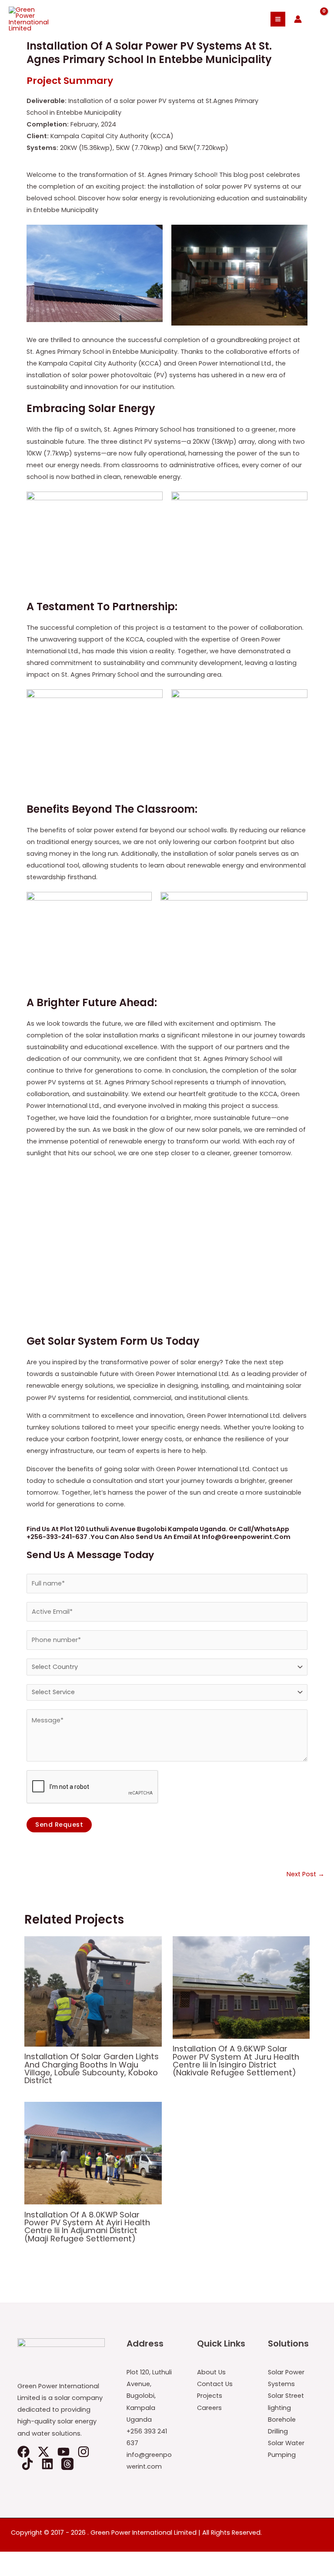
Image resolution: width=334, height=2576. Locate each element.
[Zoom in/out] (9, 2559)
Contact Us (215, 2384)
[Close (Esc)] (66, 2559)
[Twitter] (43, 2452)
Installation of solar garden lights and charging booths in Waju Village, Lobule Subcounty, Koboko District (92, 2068)
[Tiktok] (27, 2464)
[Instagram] (83, 2452)
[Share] (47, 2559)
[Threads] (67, 2464)
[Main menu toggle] (278, 19)
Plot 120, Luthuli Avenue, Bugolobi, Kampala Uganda (149, 2396)
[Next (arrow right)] (28, 2572)
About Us (211, 2372)
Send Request (59, 1825)
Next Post (306, 1874)
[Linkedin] (47, 2464)
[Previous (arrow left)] (9, 2572)
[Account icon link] (298, 19)
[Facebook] (23, 2452)
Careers (209, 2408)
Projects (210, 2396)
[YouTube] (63, 2452)
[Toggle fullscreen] (28, 2559)
